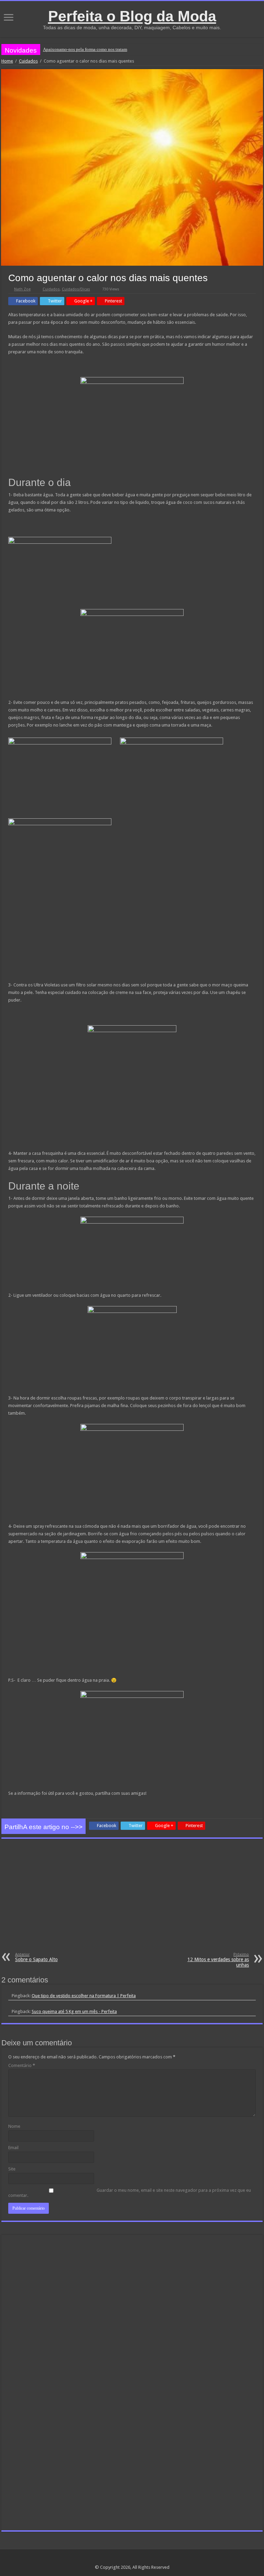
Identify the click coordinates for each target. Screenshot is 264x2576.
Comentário (22, 2065)
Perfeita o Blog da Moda (132, 16)
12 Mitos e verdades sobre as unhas (218, 1960)
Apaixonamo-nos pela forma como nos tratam (85, 49)
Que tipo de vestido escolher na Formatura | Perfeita (84, 1996)
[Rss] (119, 2559)
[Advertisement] (132, 1901)
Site (12, 2169)
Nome (14, 2126)
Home (7, 61)
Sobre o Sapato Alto (36, 1957)
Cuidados (28, 61)
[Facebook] (132, 2559)
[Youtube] (145, 2559)
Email (13, 2148)
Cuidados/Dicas (76, 289)
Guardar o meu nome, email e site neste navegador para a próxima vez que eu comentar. (130, 2193)
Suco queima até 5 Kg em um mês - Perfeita (74, 2011)
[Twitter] (139, 2559)
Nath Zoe (22, 289)
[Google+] (126, 2559)
